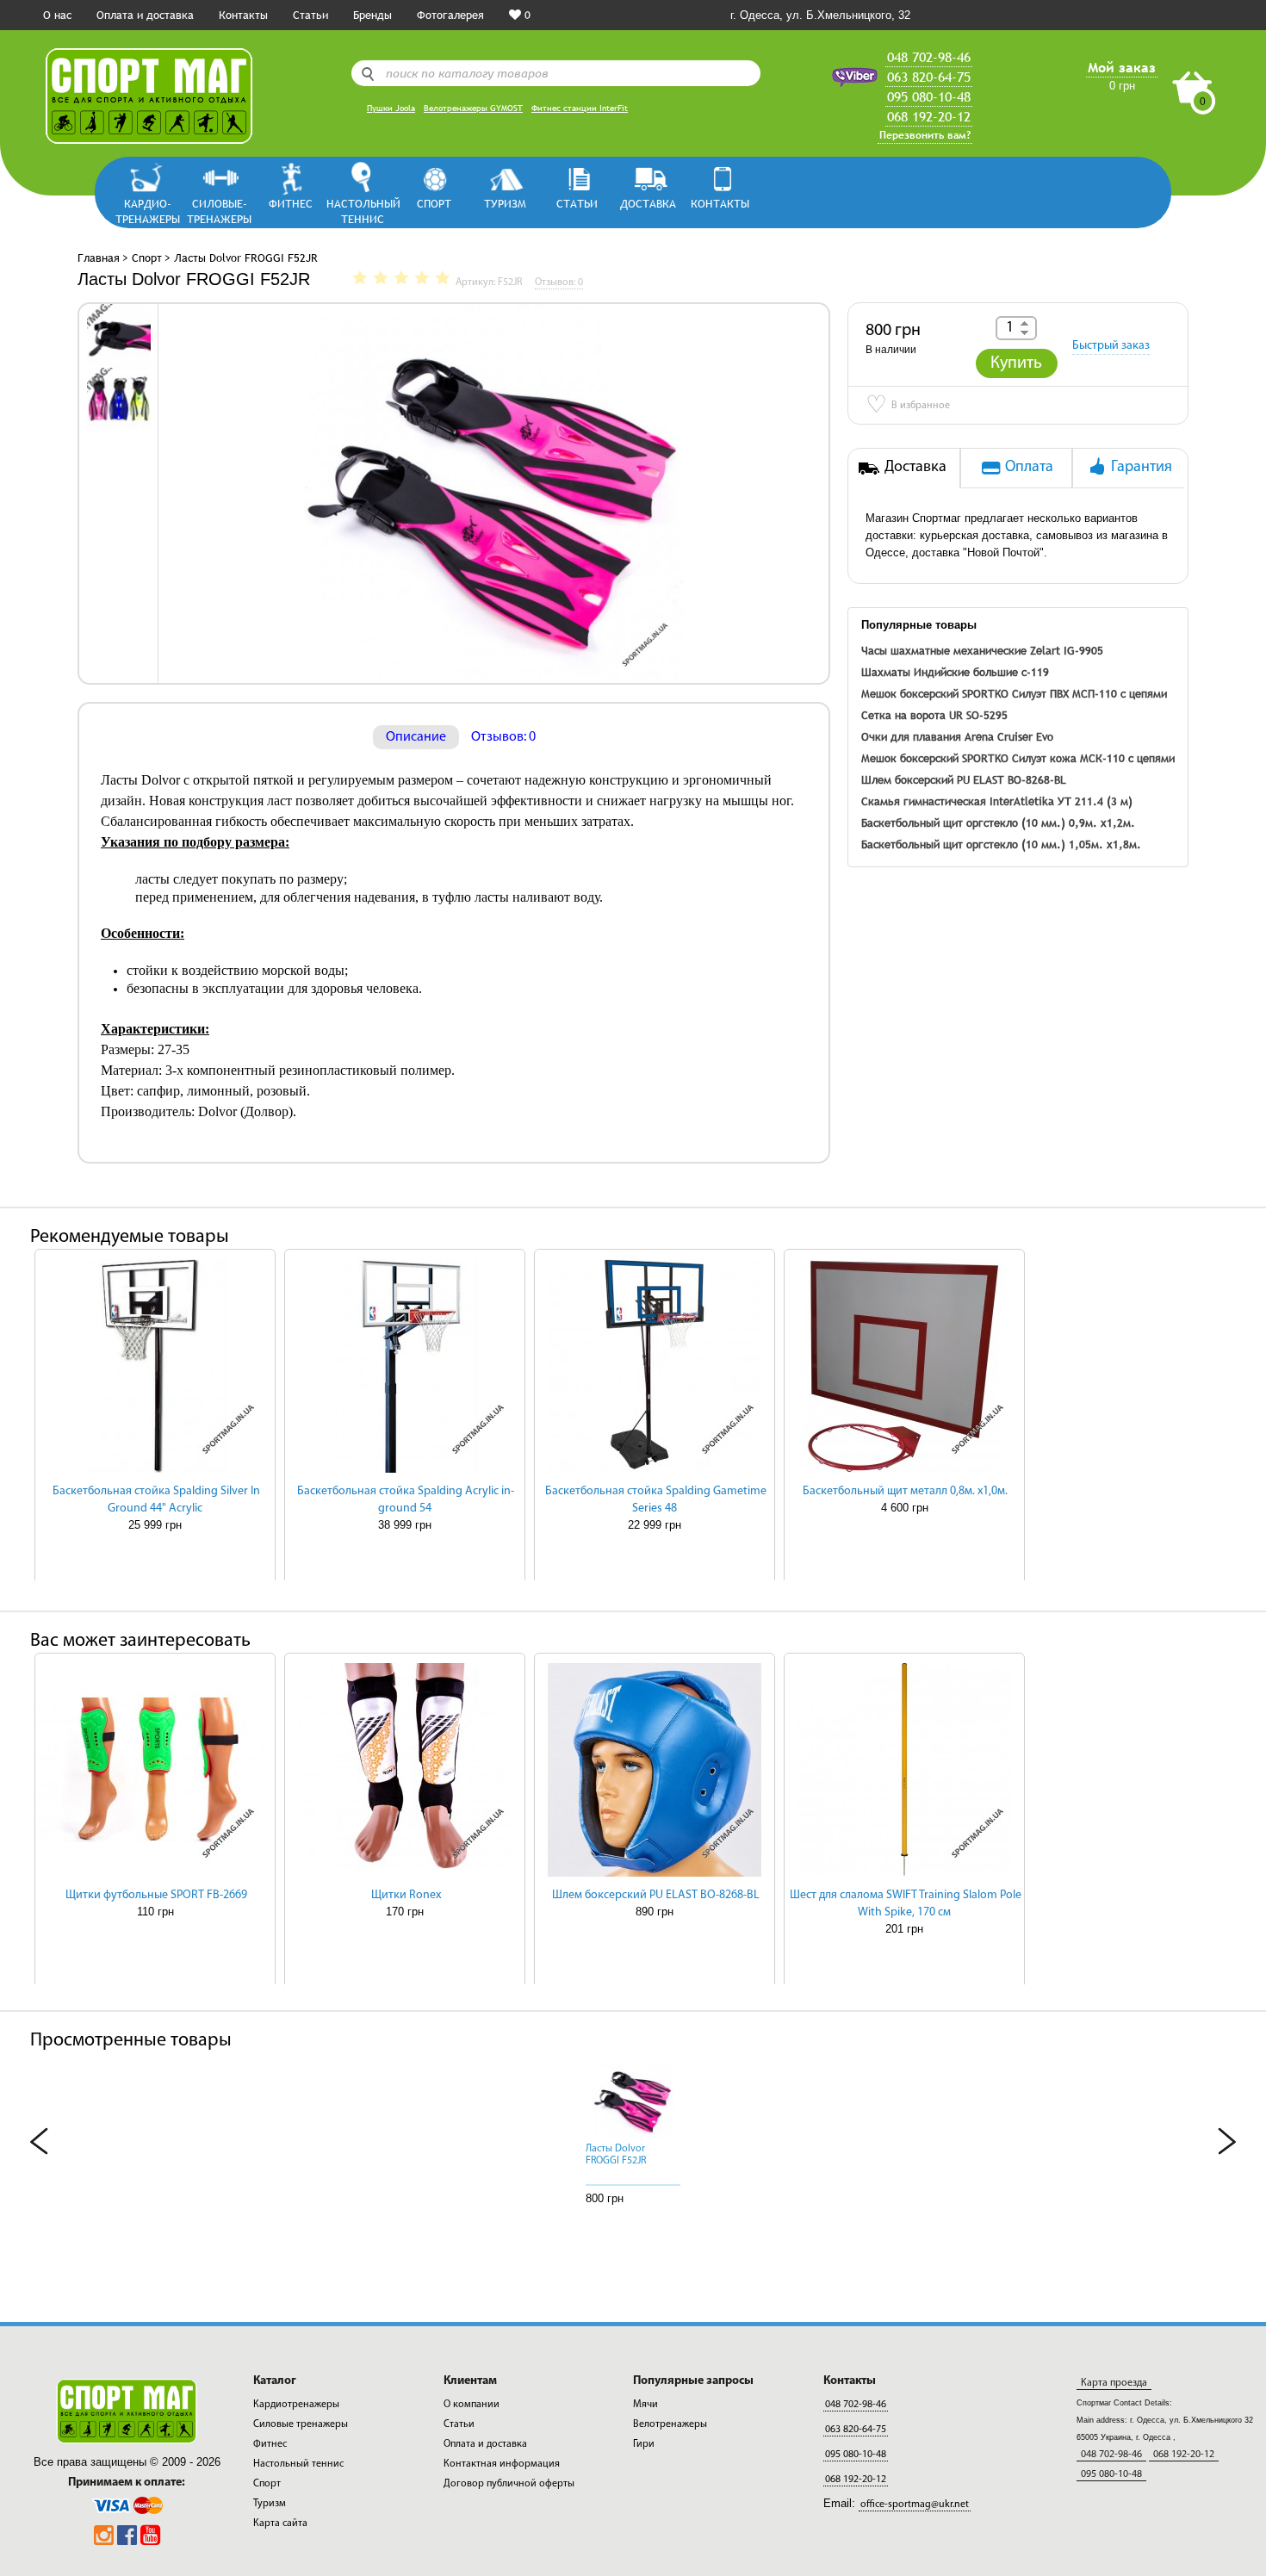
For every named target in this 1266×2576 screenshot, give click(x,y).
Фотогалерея (450, 15)
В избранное (908, 407)
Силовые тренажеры (301, 2424)
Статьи (310, 15)
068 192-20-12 (929, 116)
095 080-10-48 (929, 96)
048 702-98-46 (929, 57)
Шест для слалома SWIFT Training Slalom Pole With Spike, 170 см (906, 1904)
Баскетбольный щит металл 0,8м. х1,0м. (905, 1491)
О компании (472, 2405)
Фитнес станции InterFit (580, 108)
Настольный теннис (362, 211)
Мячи (645, 2405)
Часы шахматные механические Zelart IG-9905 (982, 650)
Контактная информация (502, 2464)
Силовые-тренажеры (219, 211)
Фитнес (291, 203)
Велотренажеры (670, 2424)
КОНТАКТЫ (720, 203)
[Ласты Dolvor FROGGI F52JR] (119, 335)
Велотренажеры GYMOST (473, 108)
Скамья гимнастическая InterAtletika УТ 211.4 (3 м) (997, 801)
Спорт (434, 203)
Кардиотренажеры (296, 2405)
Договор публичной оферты (509, 2484)
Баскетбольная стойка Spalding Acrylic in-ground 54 (406, 1500)
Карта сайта (280, 2523)
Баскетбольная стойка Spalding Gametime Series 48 (656, 1500)
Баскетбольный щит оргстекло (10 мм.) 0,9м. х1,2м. (998, 822)
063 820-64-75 (929, 77)
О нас (57, 15)
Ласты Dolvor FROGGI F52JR (616, 2155)
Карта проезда (1114, 2383)
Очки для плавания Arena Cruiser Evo (957, 736)
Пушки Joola (391, 108)
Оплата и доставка (145, 15)
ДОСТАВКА (648, 203)
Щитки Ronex (406, 1895)
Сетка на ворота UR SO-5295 (934, 715)
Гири (644, 2444)
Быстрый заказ (1111, 346)
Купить (1016, 363)
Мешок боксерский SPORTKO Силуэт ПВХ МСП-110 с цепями (1014, 693)
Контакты (243, 15)
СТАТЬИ (577, 203)
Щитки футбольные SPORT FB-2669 (156, 1895)
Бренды (372, 15)
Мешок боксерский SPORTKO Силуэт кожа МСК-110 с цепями (1018, 758)
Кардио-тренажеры (148, 211)
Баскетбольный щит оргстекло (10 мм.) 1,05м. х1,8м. (1001, 844)
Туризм (505, 203)
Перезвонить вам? (925, 135)
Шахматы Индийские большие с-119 (955, 672)
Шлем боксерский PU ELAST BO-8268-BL (964, 779)
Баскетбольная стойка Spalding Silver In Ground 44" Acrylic (156, 1500)
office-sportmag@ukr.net (915, 2505)
